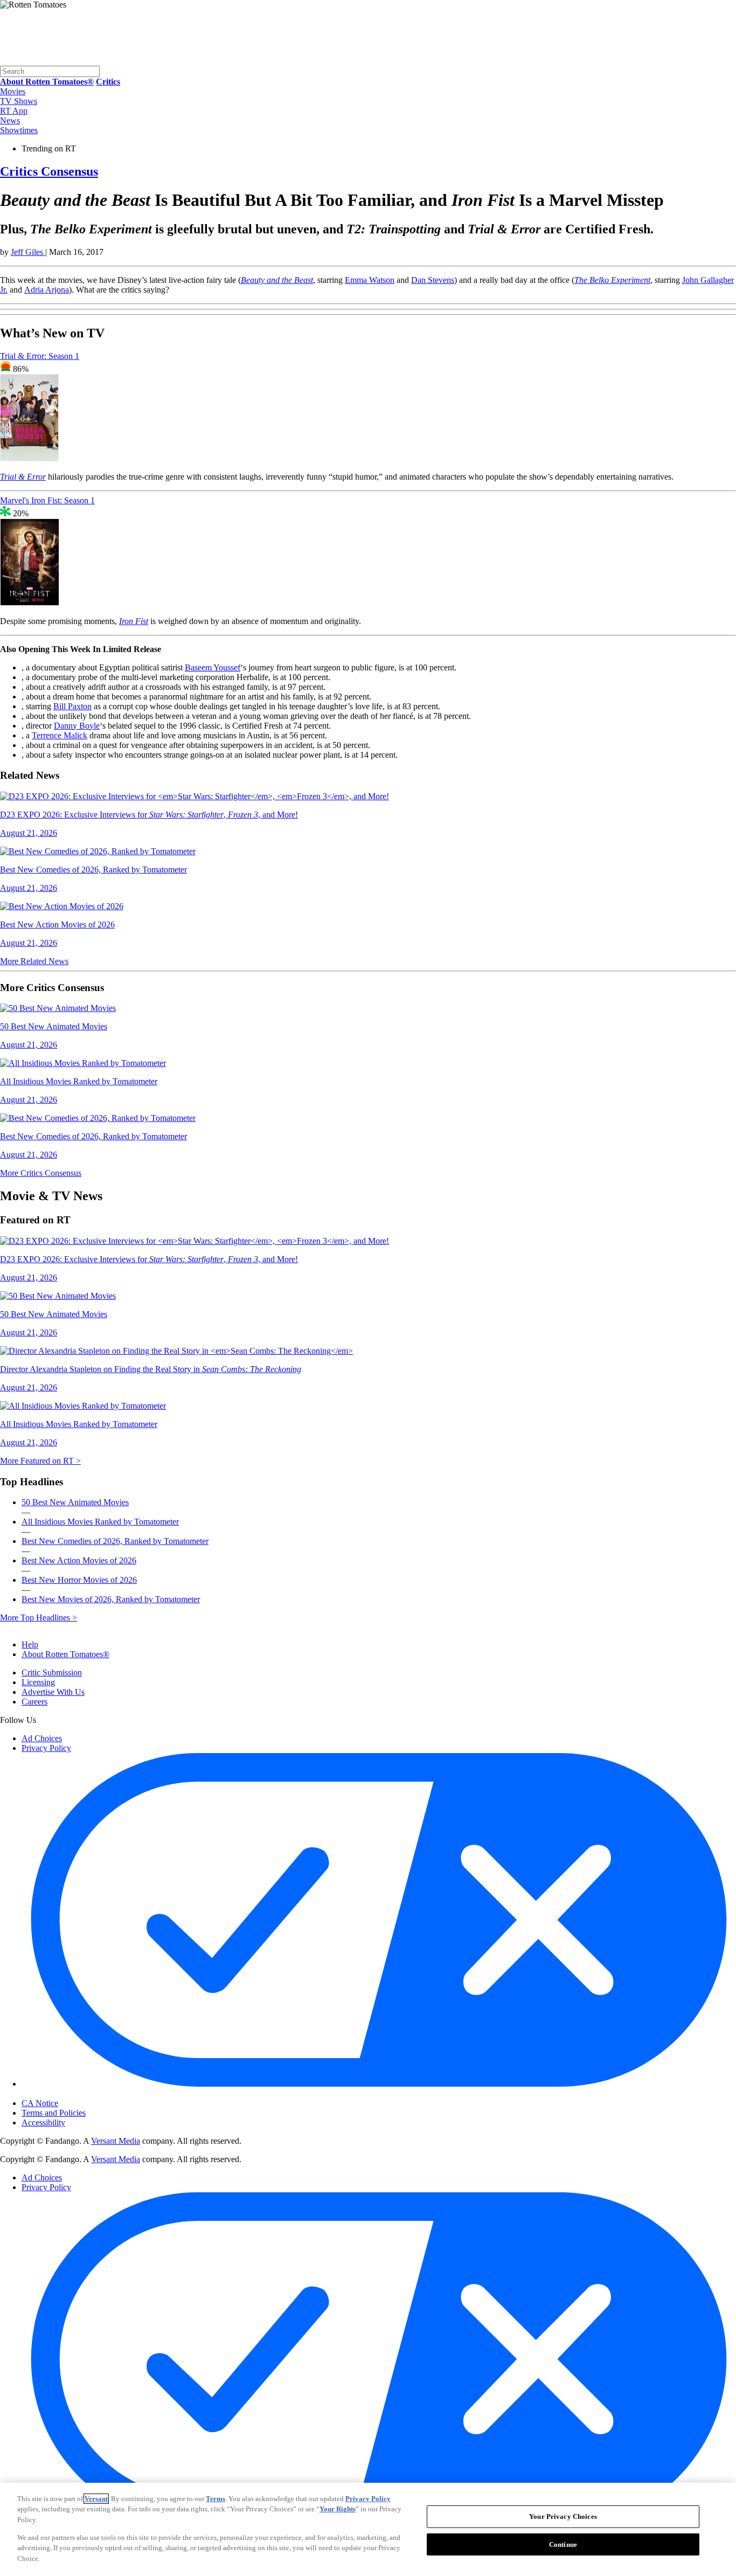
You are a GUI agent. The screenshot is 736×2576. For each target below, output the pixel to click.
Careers (34, 1702)
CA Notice (40, 2103)
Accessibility (43, 2123)
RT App (14, 111)
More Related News (34, 961)
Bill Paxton (72, 706)
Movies (13, 91)
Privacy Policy (46, 1748)
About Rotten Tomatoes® (65, 1654)
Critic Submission (52, 1673)
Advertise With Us (53, 1692)
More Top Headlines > (39, 1618)
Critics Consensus (49, 171)
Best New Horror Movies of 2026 (79, 1580)
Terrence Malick (60, 735)
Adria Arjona (47, 290)
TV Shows (19, 101)
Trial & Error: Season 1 (40, 356)
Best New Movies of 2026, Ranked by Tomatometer (111, 1599)
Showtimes (19, 130)
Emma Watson (370, 280)
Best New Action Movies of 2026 (79, 1560)
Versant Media (116, 2141)
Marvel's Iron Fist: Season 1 (47, 500)
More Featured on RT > (40, 1461)
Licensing (38, 1682)
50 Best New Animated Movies (75, 1502)
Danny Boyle (77, 726)
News (10, 120)
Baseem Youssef (213, 667)
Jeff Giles (28, 252)
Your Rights (338, 2509)
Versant (96, 2499)
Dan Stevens (433, 280)
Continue (563, 2544)
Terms (216, 2499)
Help (30, 1644)
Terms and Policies (54, 2113)
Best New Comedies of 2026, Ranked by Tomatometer (115, 1541)
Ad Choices (42, 1738)
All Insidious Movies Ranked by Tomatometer (100, 1522)
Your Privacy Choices (67, 2094)
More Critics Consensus (41, 1173)
